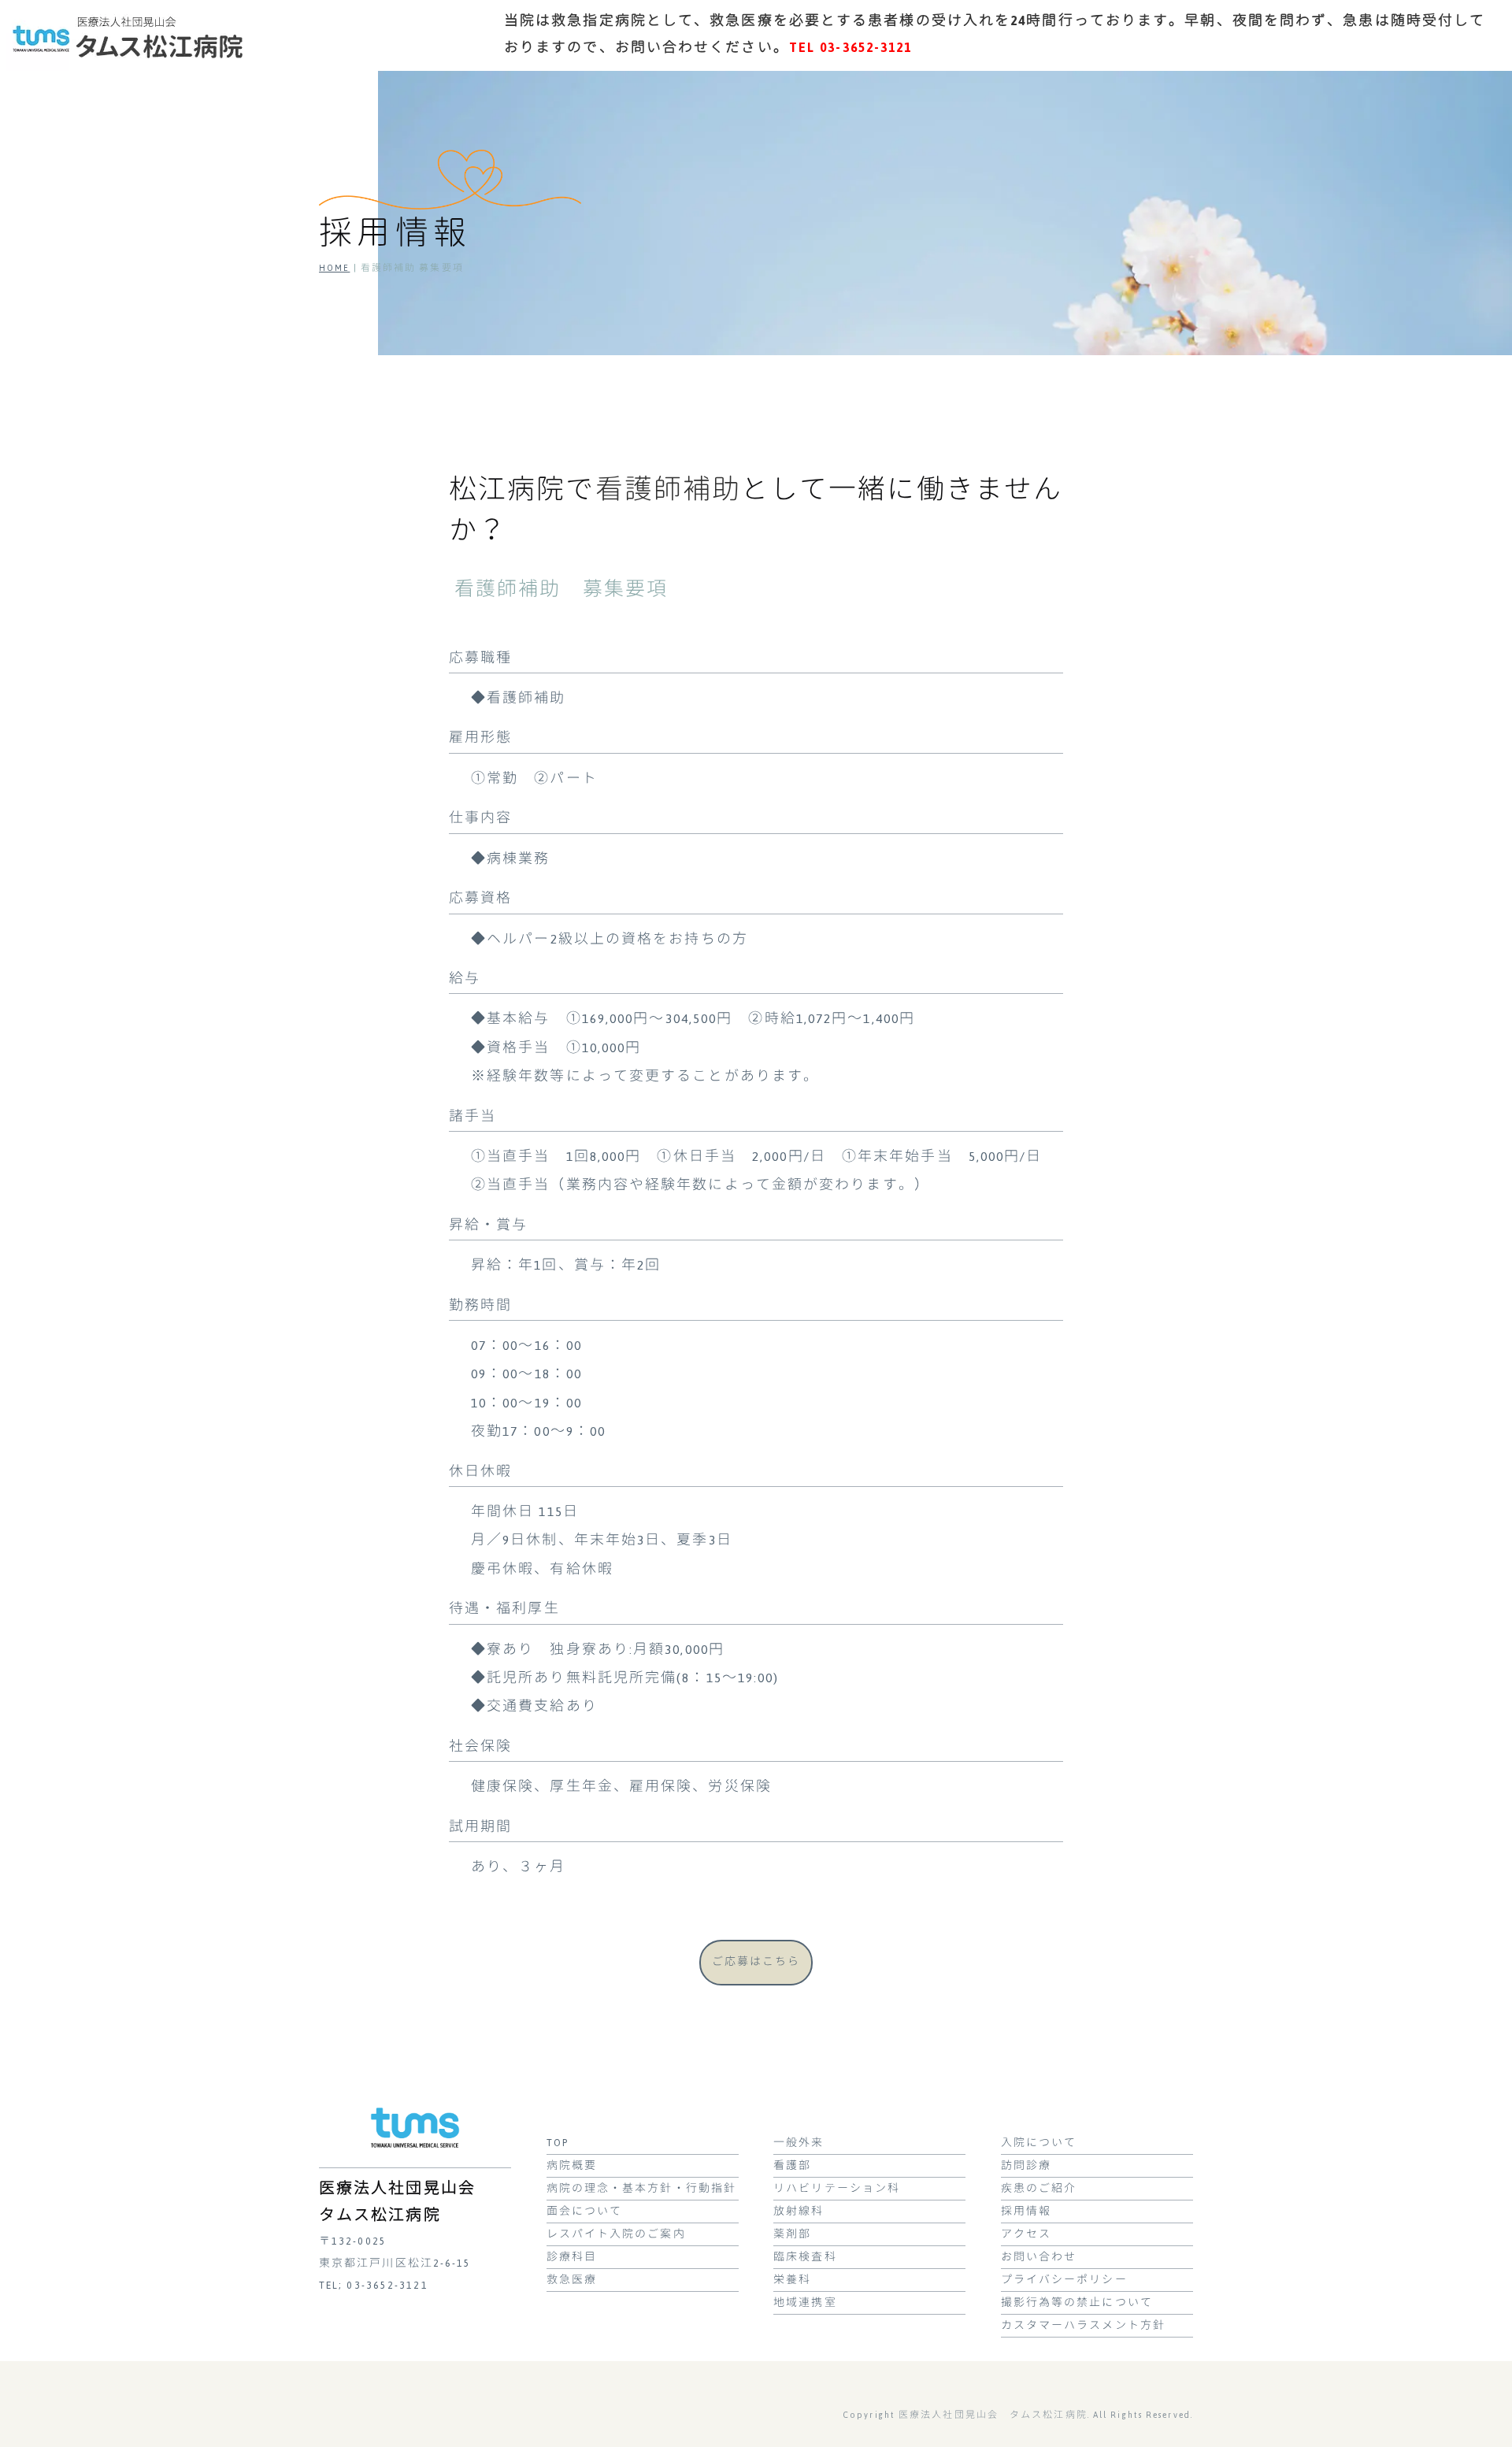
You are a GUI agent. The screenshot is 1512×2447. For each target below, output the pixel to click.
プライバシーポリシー (1064, 2280)
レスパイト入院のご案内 (616, 2234)
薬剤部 (792, 2234)
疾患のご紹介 (1039, 2189)
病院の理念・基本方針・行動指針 (642, 2189)
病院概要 (572, 2166)
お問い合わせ (1039, 2257)
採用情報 (1026, 2212)
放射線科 (799, 2212)
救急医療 (572, 2280)
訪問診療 (1026, 2166)
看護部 (792, 2166)
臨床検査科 (805, 2257)
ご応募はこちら (756, 1962)
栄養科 (792, 2280)
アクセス (1026, 2234)
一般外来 (799, 2143)
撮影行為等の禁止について (1077, 2303)
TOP (558, 2143)
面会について (585, 2212)
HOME (334, 268)
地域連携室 (805, 2303)
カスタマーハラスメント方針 (1083, 2326)
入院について (1039, 2143)
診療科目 (572, 2257)
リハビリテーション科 (837, 2189)
